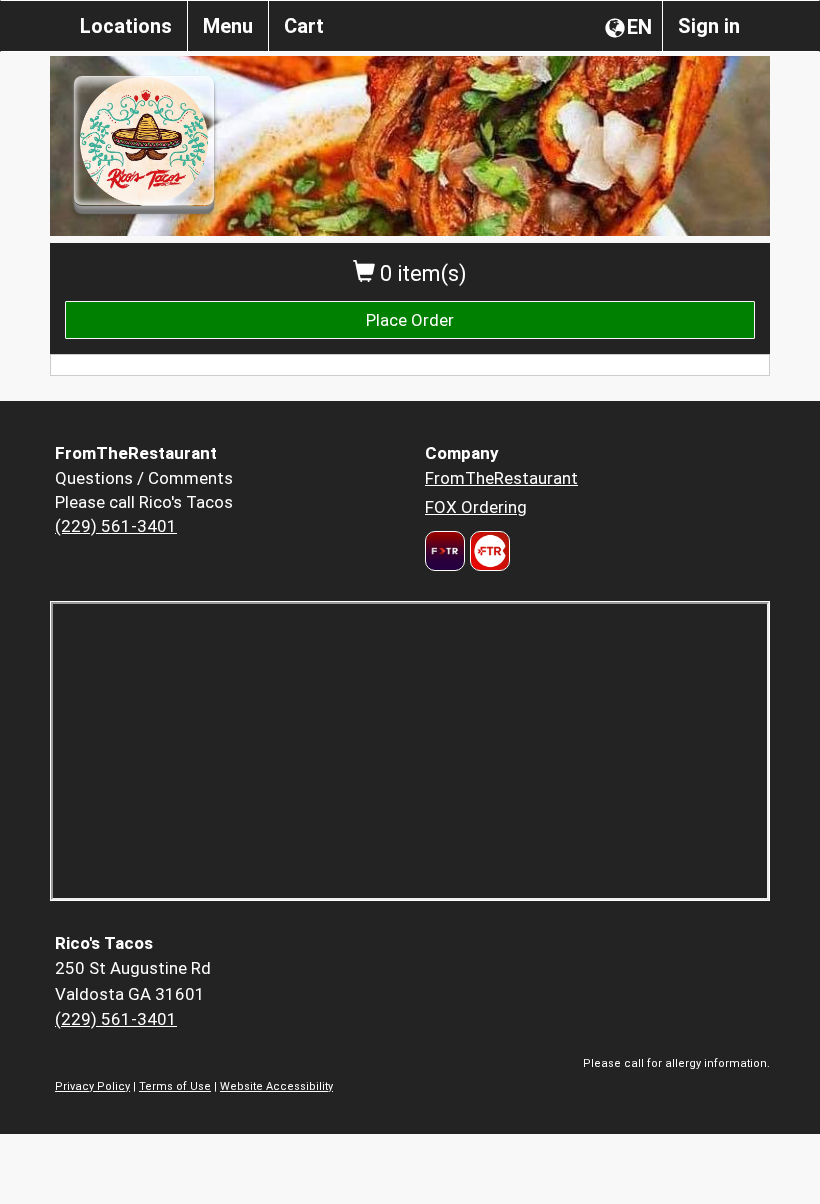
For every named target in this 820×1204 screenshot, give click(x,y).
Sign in (709, 26)
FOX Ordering (476, 507)
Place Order (410, 320)
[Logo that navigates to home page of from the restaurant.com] (445, 551)
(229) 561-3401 (116, 526)
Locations (126, 26)
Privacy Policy (92, 1086)
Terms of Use (175, 1086)
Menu (228, 26)
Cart (304, 26)
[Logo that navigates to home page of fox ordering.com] (487, 551)
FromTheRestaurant (501, 478)
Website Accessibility (276, 1086)
